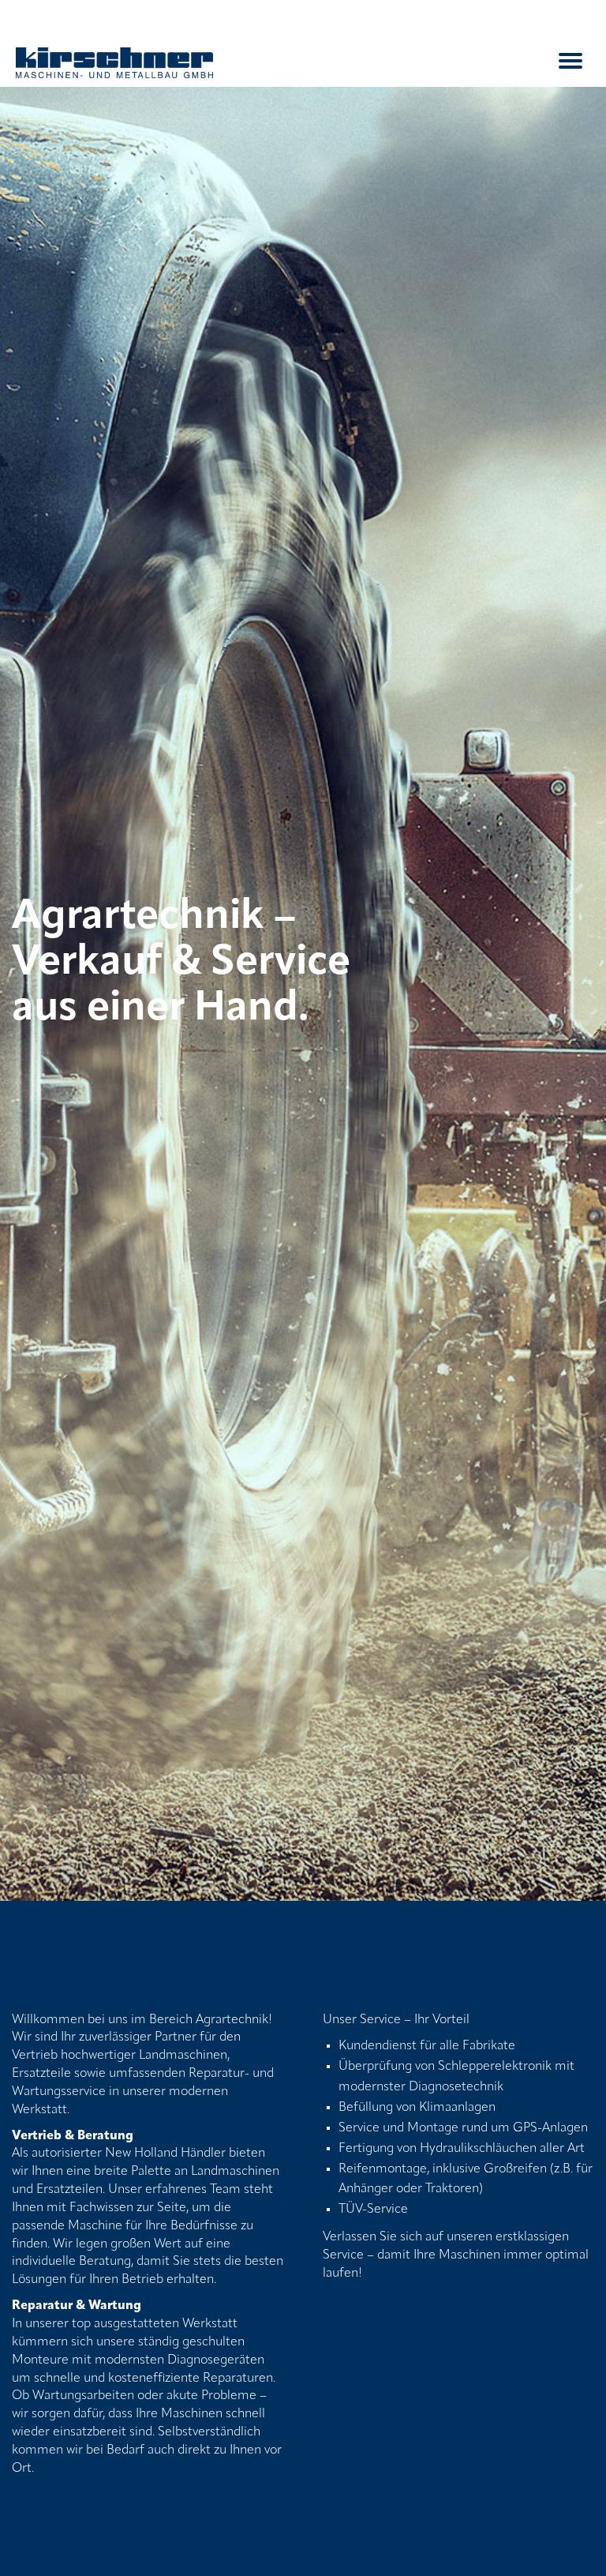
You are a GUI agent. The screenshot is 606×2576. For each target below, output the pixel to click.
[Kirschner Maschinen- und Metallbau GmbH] (114, 63)
